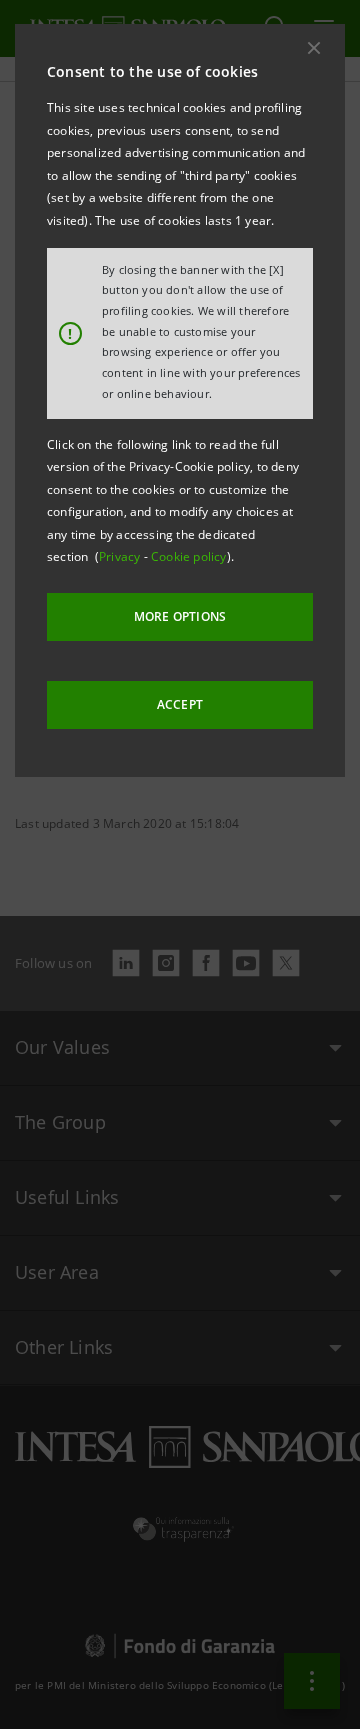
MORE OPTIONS (180, 616)
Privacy (121, 556)
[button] (314, 48)
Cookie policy (189, 556)
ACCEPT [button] (180, 704)
